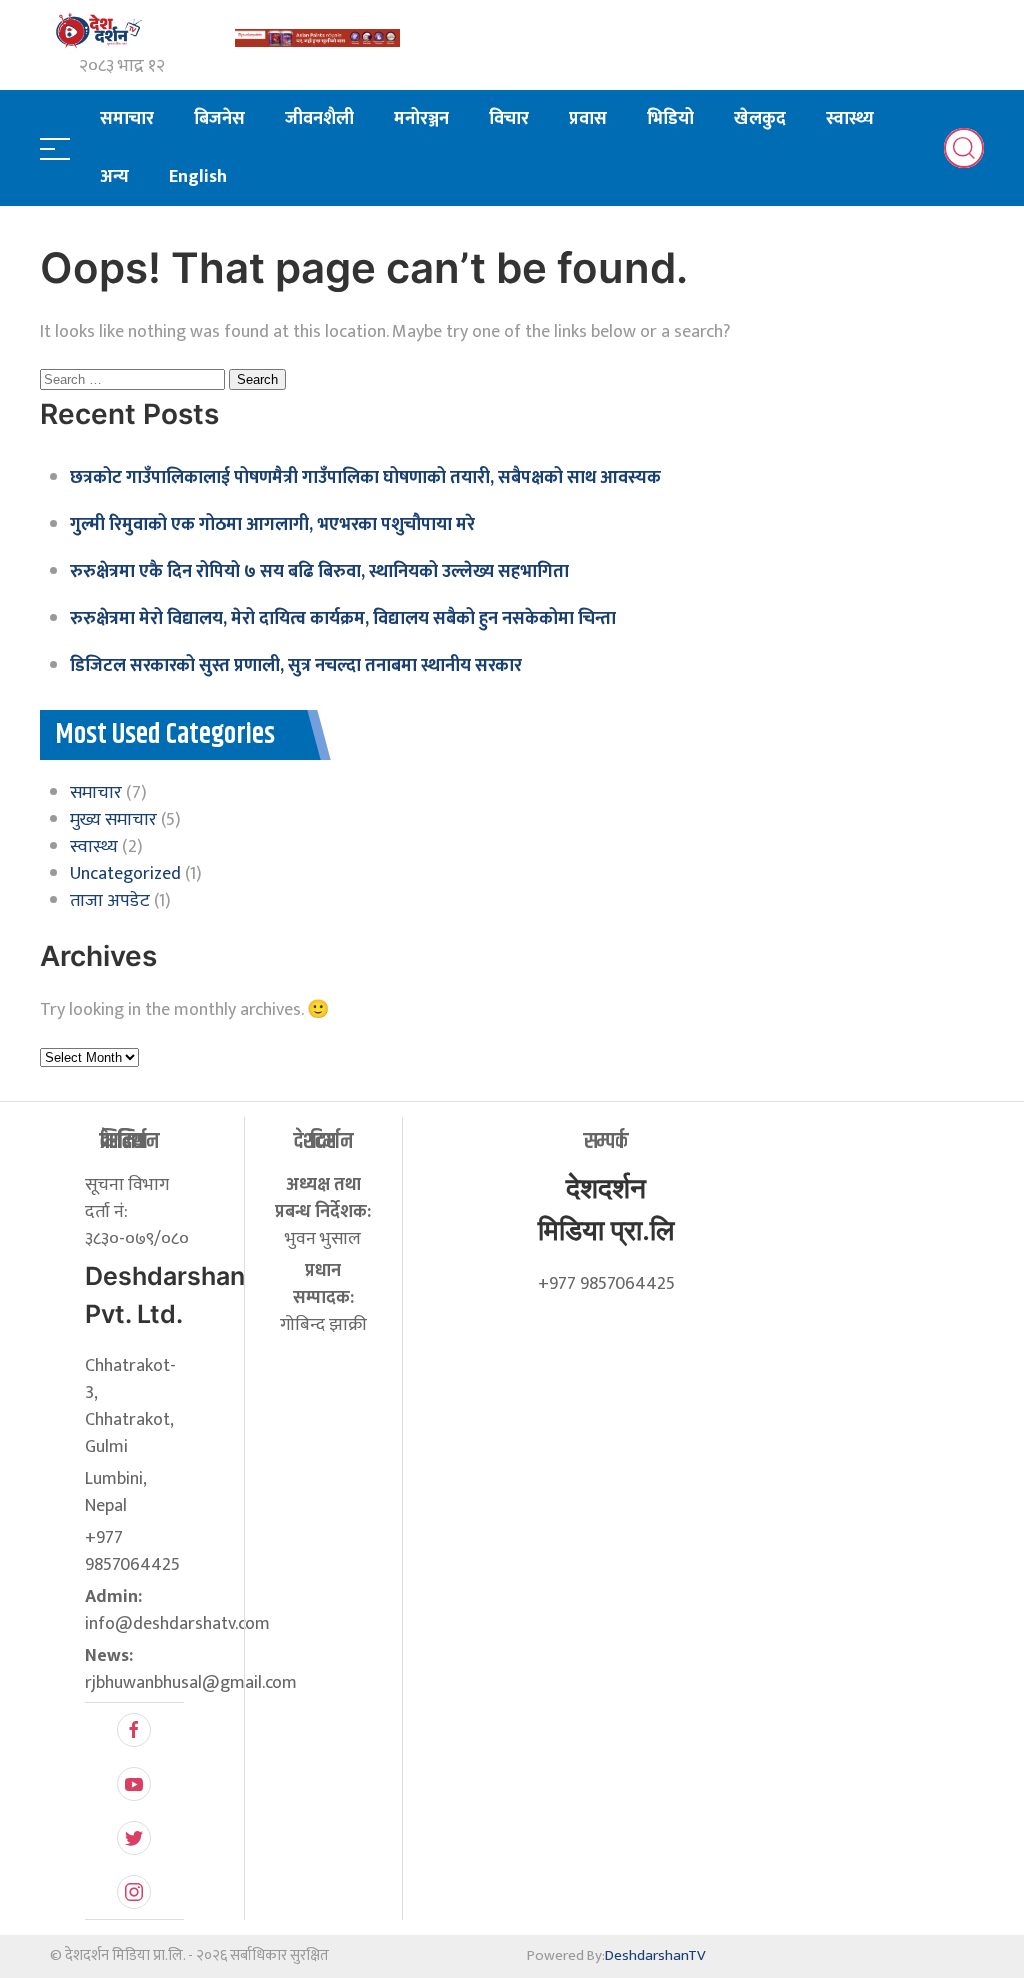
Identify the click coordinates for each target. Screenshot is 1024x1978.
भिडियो (670, 119)
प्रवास (588, 119)
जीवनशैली (319, 119)
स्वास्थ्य (850, 119)
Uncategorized (125, 874)
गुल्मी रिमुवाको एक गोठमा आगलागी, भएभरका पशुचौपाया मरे (272, 525)
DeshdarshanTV (655, 1955)
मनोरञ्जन (421, 119)
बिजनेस (219, 119)
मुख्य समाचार (113, 820)
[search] (964, 148)
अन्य (114, 177)
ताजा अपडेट (110, 901)
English (198, 177)
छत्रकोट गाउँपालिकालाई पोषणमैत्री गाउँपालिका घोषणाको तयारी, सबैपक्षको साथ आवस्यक (365, 478)
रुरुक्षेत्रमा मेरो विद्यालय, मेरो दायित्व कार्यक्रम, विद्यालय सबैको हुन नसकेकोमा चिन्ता (343, 619)
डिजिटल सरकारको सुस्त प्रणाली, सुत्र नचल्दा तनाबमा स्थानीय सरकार (296, 666)
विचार (509, 119)
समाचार (127, 119)
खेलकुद (760, 119)
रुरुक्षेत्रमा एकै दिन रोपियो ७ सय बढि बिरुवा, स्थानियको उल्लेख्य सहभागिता (319, 572)
